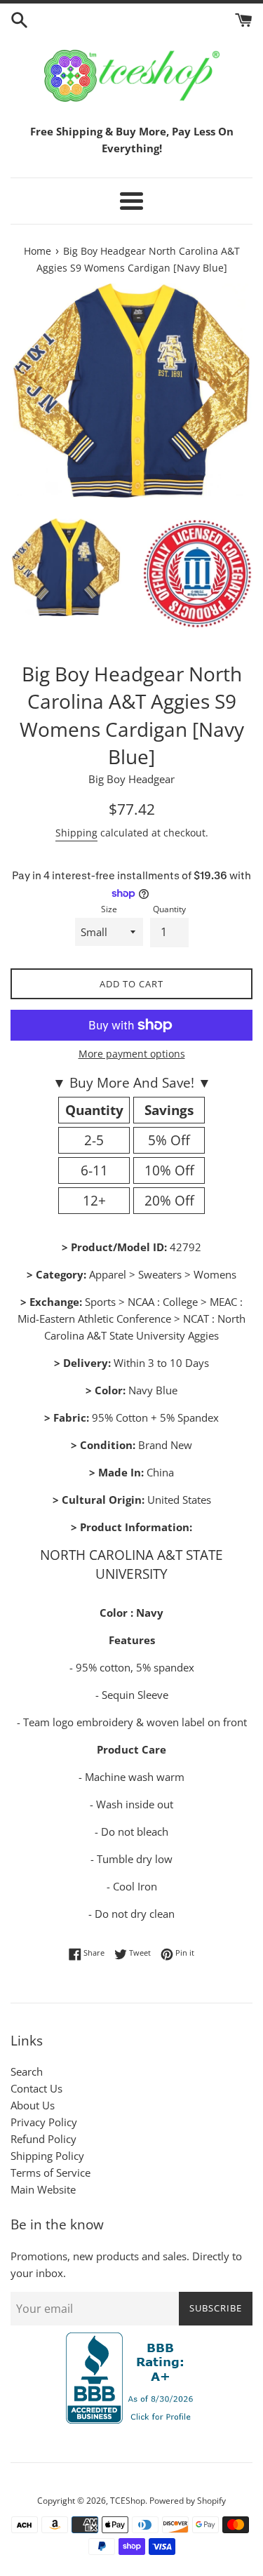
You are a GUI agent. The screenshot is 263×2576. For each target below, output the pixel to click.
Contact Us (36, 2088)
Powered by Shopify (188, 2501)
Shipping (76, 833)
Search (27, 2071)
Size (109, 909)
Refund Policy (43, 2139)
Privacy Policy (44, 2122)
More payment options (132, 1054)
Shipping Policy (47, 2156)
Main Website (43, 2189)
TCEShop (128, 2501)
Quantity (169, 909)
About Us (33, 2105)
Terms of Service (50, 2173)
